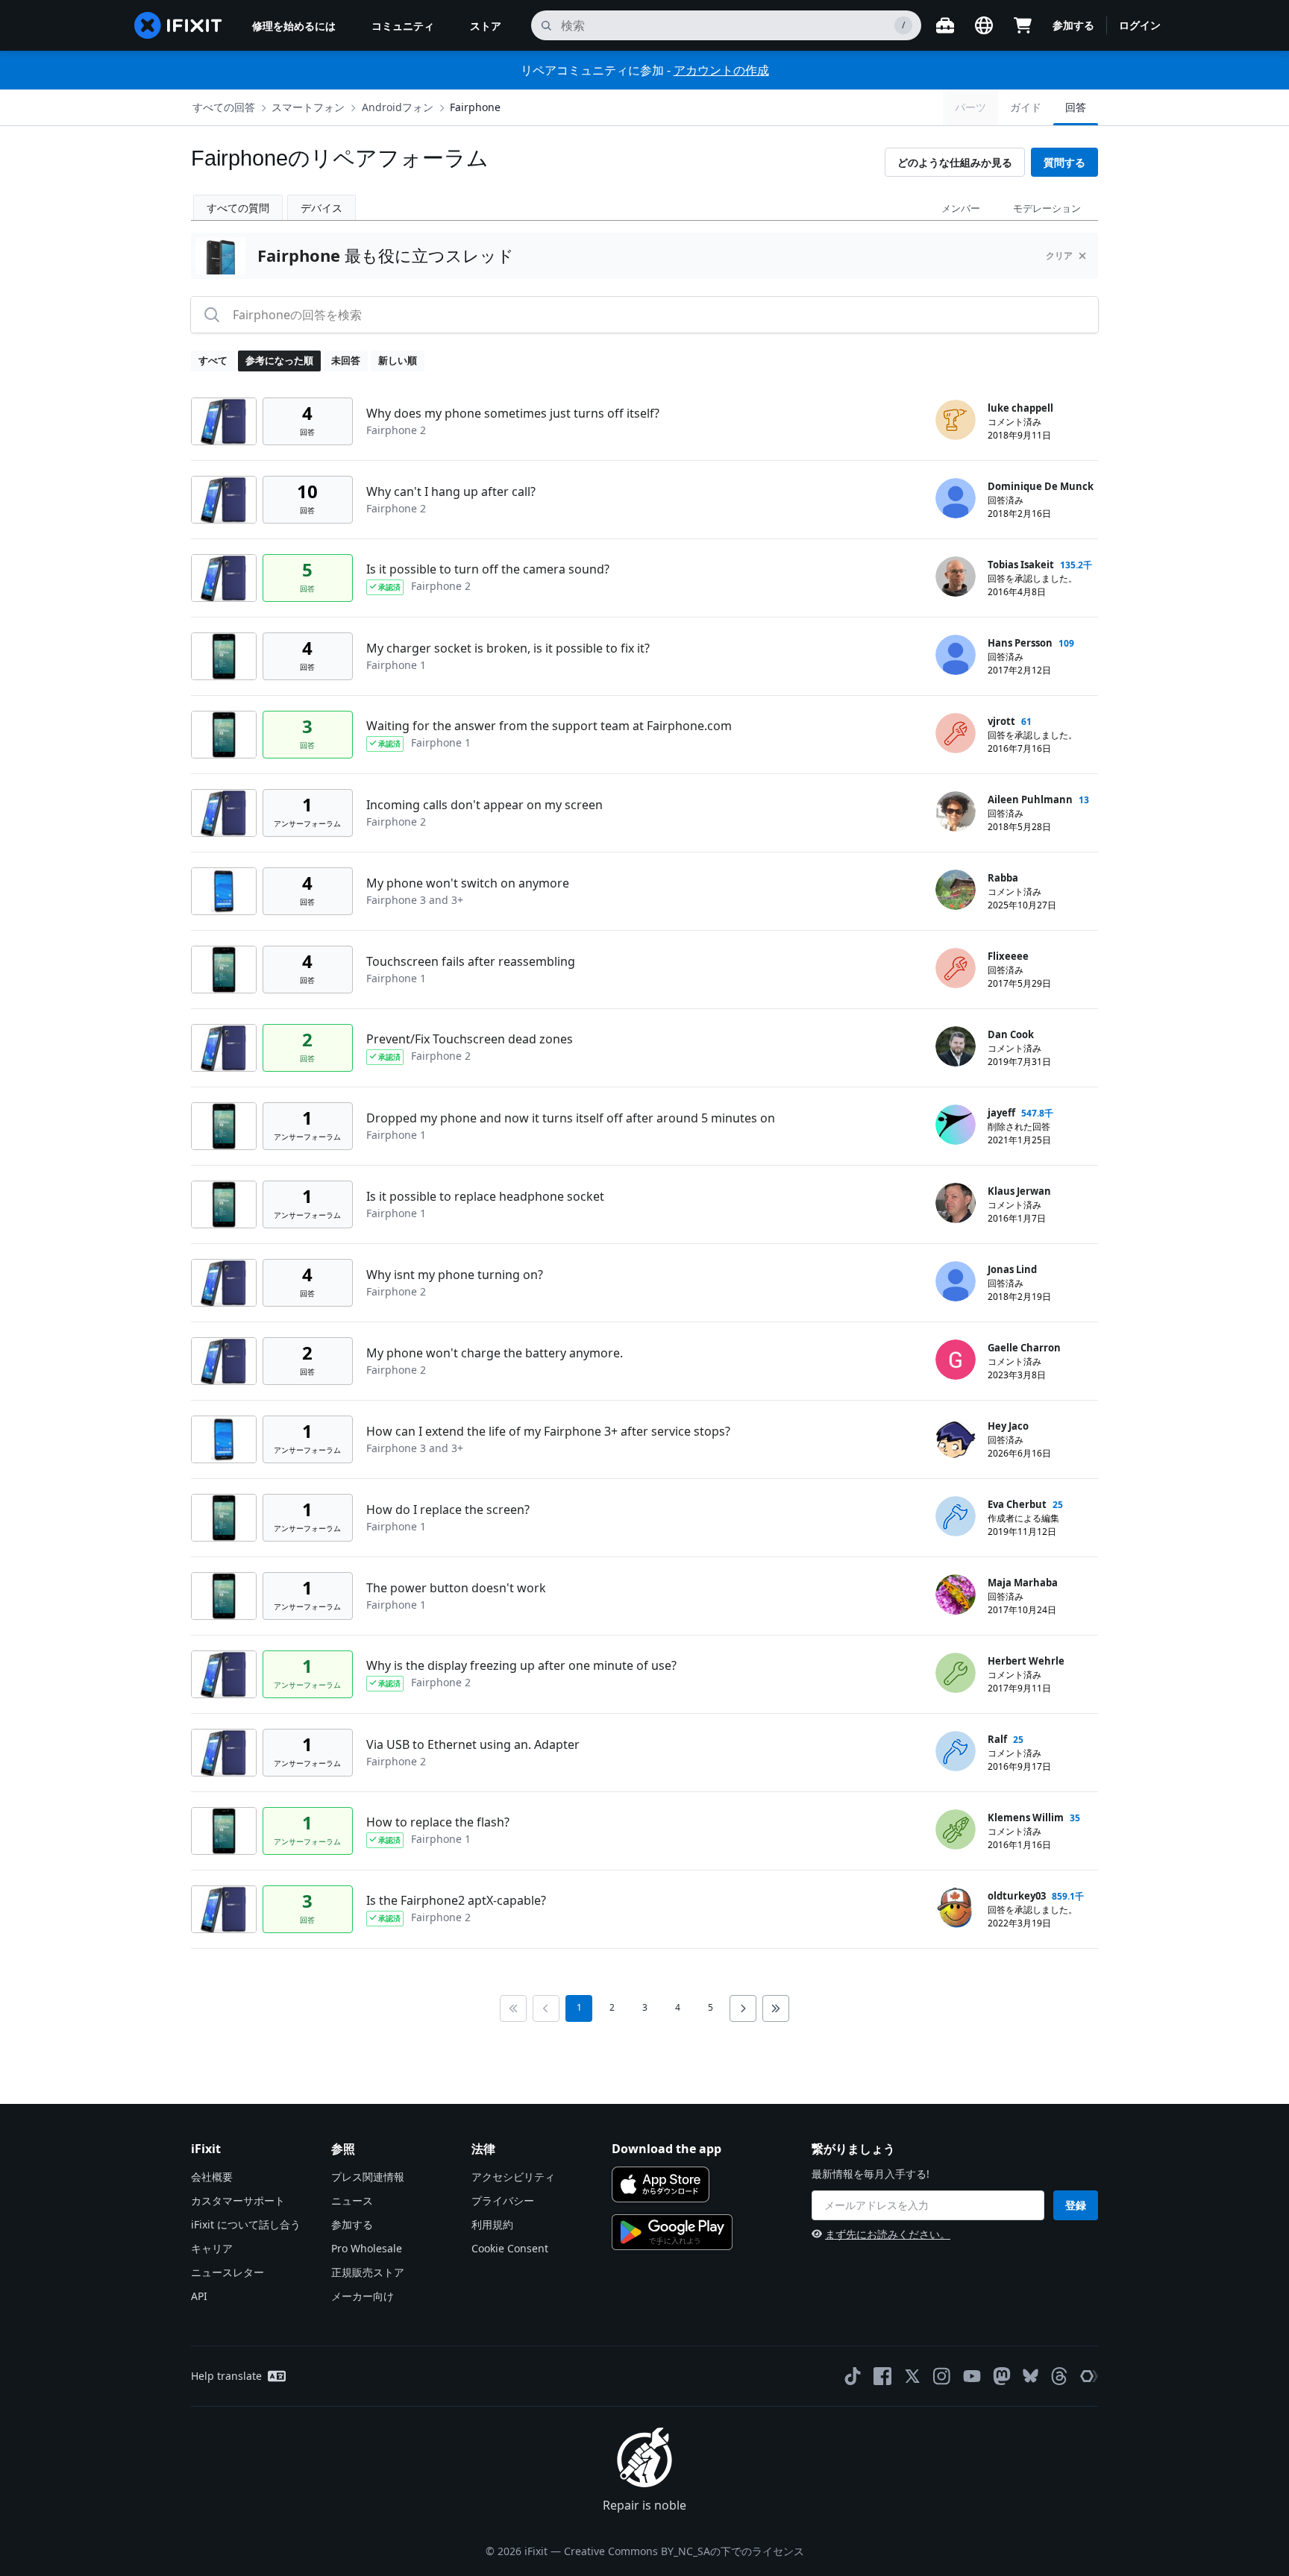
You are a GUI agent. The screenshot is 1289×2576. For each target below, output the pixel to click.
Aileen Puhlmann (1030, 799)
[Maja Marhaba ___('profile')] (956, 1595)
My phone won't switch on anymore (468, 883)
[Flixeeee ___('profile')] (956, 968)
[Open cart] (1023, 25)
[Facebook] (882, 2376)
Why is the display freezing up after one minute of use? (521, 1665)
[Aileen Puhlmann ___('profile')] (956, 811)
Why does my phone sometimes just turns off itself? (513, 413)
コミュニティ (403, 26)
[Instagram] (942, 2376)
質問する (1064, 162)
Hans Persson (1020, 643)
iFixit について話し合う (246, 2224)
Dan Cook (1011, 1034)
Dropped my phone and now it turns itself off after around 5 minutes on (571, 1118)
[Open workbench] (945, 25)
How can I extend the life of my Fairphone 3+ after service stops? (548, 1431)
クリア (1059, 255)
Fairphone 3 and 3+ (415, 900)
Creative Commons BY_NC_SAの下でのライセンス (684, 2551)
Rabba (1003, 878)
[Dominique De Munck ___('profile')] (956, 498)
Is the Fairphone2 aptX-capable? (456, 1900)
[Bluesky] (1031, 2376)
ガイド (1026, 107)
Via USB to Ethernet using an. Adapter (473, 1744)
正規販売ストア (368, 2272)
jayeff (1001, 1113)
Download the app (667, 2149)
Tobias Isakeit (1021, 565)
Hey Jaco (1008, 1426)
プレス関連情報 (368, 2177)
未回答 (346, 360)
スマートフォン (308, 107)
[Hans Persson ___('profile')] (956, 655)
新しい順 (398, 360)
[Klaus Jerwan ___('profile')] (956, 1203)
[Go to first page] (513, 2008)
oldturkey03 (1017, 1896)
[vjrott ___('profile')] (956, 733)
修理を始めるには (294, 26)
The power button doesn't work (456, 1588)
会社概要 (212, 2177)
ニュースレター (228, 2272)
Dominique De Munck (1041, 486)
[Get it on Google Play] (672, 2232)
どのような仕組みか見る (955, 162)
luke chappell (1020, 408)
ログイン (1140, 25)
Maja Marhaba (1023, 1583)
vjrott (1001, 721)
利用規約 (492, 2224)
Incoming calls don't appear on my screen (484, 805)
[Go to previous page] (546, 2008)
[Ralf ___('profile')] (956, 1751)
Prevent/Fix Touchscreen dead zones (470, 1039)
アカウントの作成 (721, 70)
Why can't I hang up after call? (451, 491)
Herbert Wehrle (1026, 1661)
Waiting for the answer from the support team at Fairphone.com (549, 726)
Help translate (226, 2376)
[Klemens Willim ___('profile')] (956, 1829)
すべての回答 (224, 107)
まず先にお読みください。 (888, 2234)
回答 (1076, 107)
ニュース (352, 2200)
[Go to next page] (743, 2008)
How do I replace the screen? (448, 1510)
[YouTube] (972, 2376)
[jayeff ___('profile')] (956, 1125)
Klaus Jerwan (1019, 1191)
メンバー (961, 208)
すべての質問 (238, 208)
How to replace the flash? (438, 1822)
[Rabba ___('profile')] (956, 890)
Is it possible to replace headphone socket (485, 1196)
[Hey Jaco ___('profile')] (956, 1438)
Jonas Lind (1012, 1269)
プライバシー (503, 2200)
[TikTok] (853, 2376)
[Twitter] (912, 2376)
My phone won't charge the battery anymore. (495, 1353)
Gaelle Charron (1024, 1348)
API (199, 2296)
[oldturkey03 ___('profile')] (956, 1908)
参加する (1073, 25)
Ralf (997, 1739)
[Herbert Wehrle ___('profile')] (956, 1673)
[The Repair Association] (1089, 2376)
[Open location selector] (984, 25)
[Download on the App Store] (661, 2184)
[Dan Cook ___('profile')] (956, 1046)
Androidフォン (398, 107)
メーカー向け (363, 2296)
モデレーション (1047, 208)
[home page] (178, 25)
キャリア (212, 2248)
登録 (1076, 2205)
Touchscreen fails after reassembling (471, 961)
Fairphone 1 (396, 665)
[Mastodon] (1002, 2376)
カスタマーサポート (238, 2200)
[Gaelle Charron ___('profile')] (956, 1360)
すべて (213, 360)
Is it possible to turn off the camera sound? (488, 569)
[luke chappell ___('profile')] (956, 420)
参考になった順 (279, 360)
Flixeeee (1008, 956)
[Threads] (1059, 2376)
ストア (486, 26)
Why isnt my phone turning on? (455, 1275)
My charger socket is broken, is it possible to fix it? (508, 648)
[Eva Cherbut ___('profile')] (956, 1516)
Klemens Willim (1026, 1818)
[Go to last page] (776, 2008)
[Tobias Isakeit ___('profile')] (956, 577)
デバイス (322, 208)
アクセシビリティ (513, 2177)
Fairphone (475, 107)
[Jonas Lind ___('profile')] (956, 1281)
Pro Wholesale (367, 2248)
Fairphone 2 (396, 430)
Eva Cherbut (1017, 1504)
